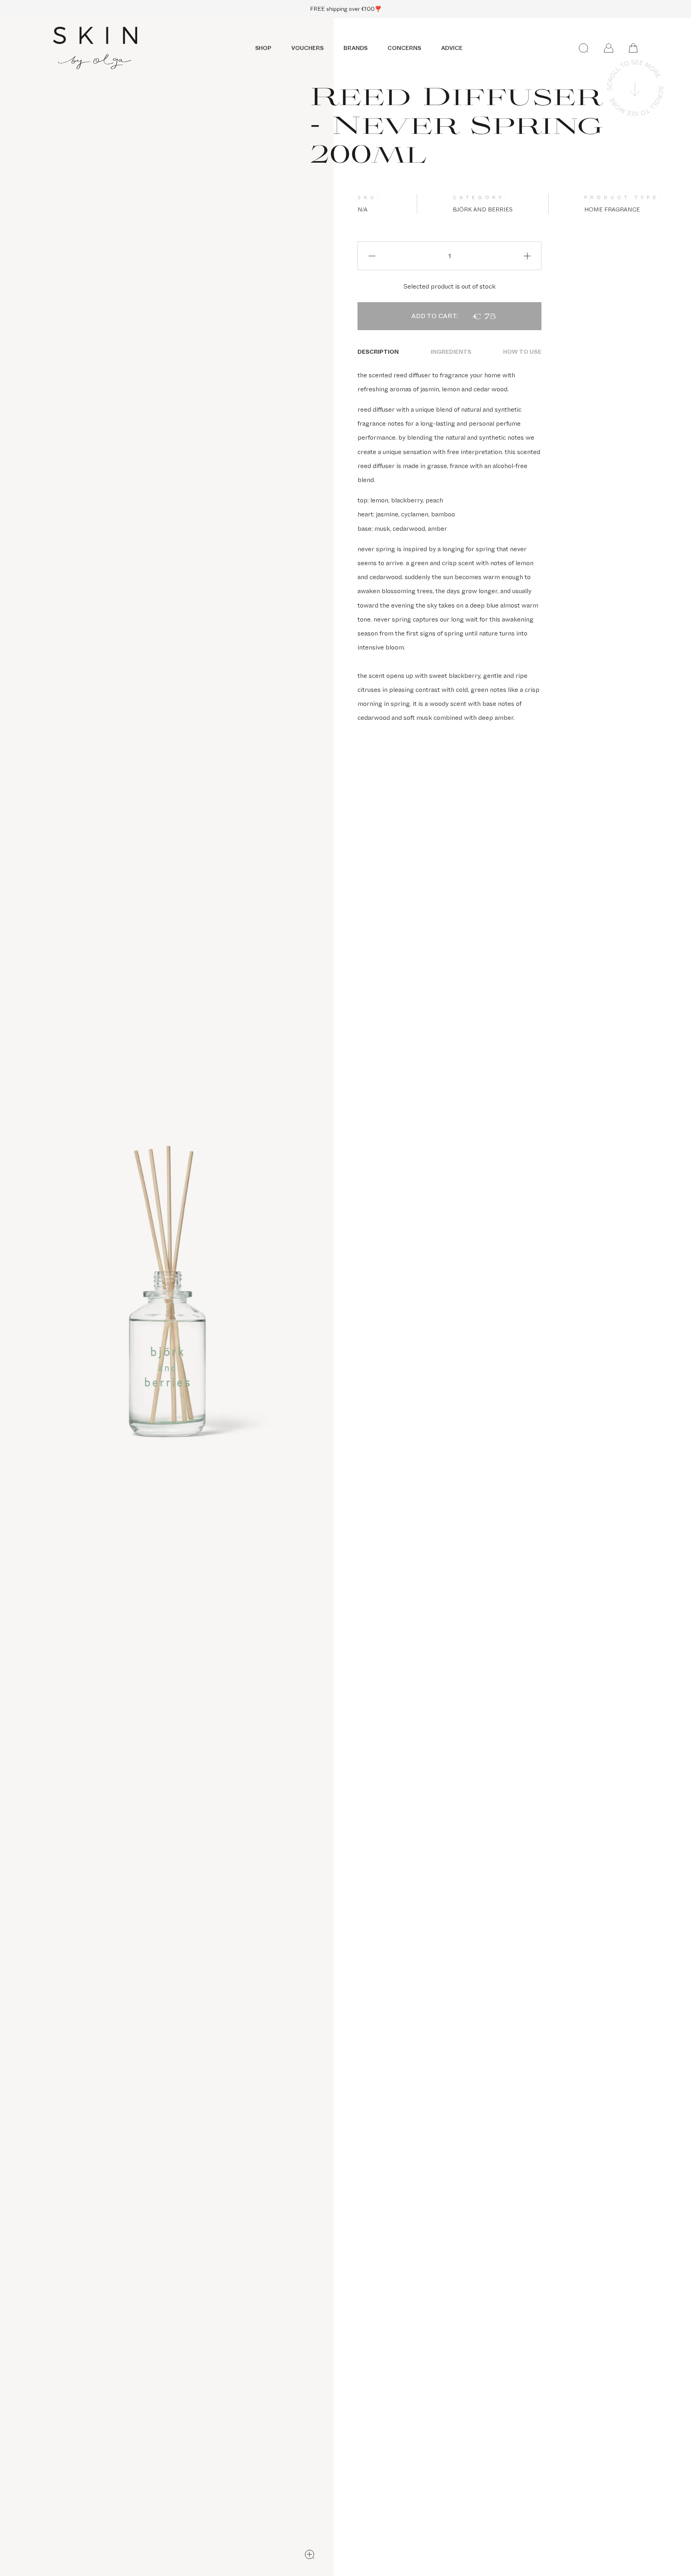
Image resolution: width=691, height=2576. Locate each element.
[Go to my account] (609, 48)
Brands (355, 48)
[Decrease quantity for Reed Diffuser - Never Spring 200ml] (372, 256)
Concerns (404, 48)
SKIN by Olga (95, 48)
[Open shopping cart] (633, 48)
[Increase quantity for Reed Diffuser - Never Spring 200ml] (527, 256)
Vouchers (307, 48)
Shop (263, 48)
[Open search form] (584, 48)
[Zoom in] (310, 2554)
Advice (452, 48)
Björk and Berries (483, 209)
